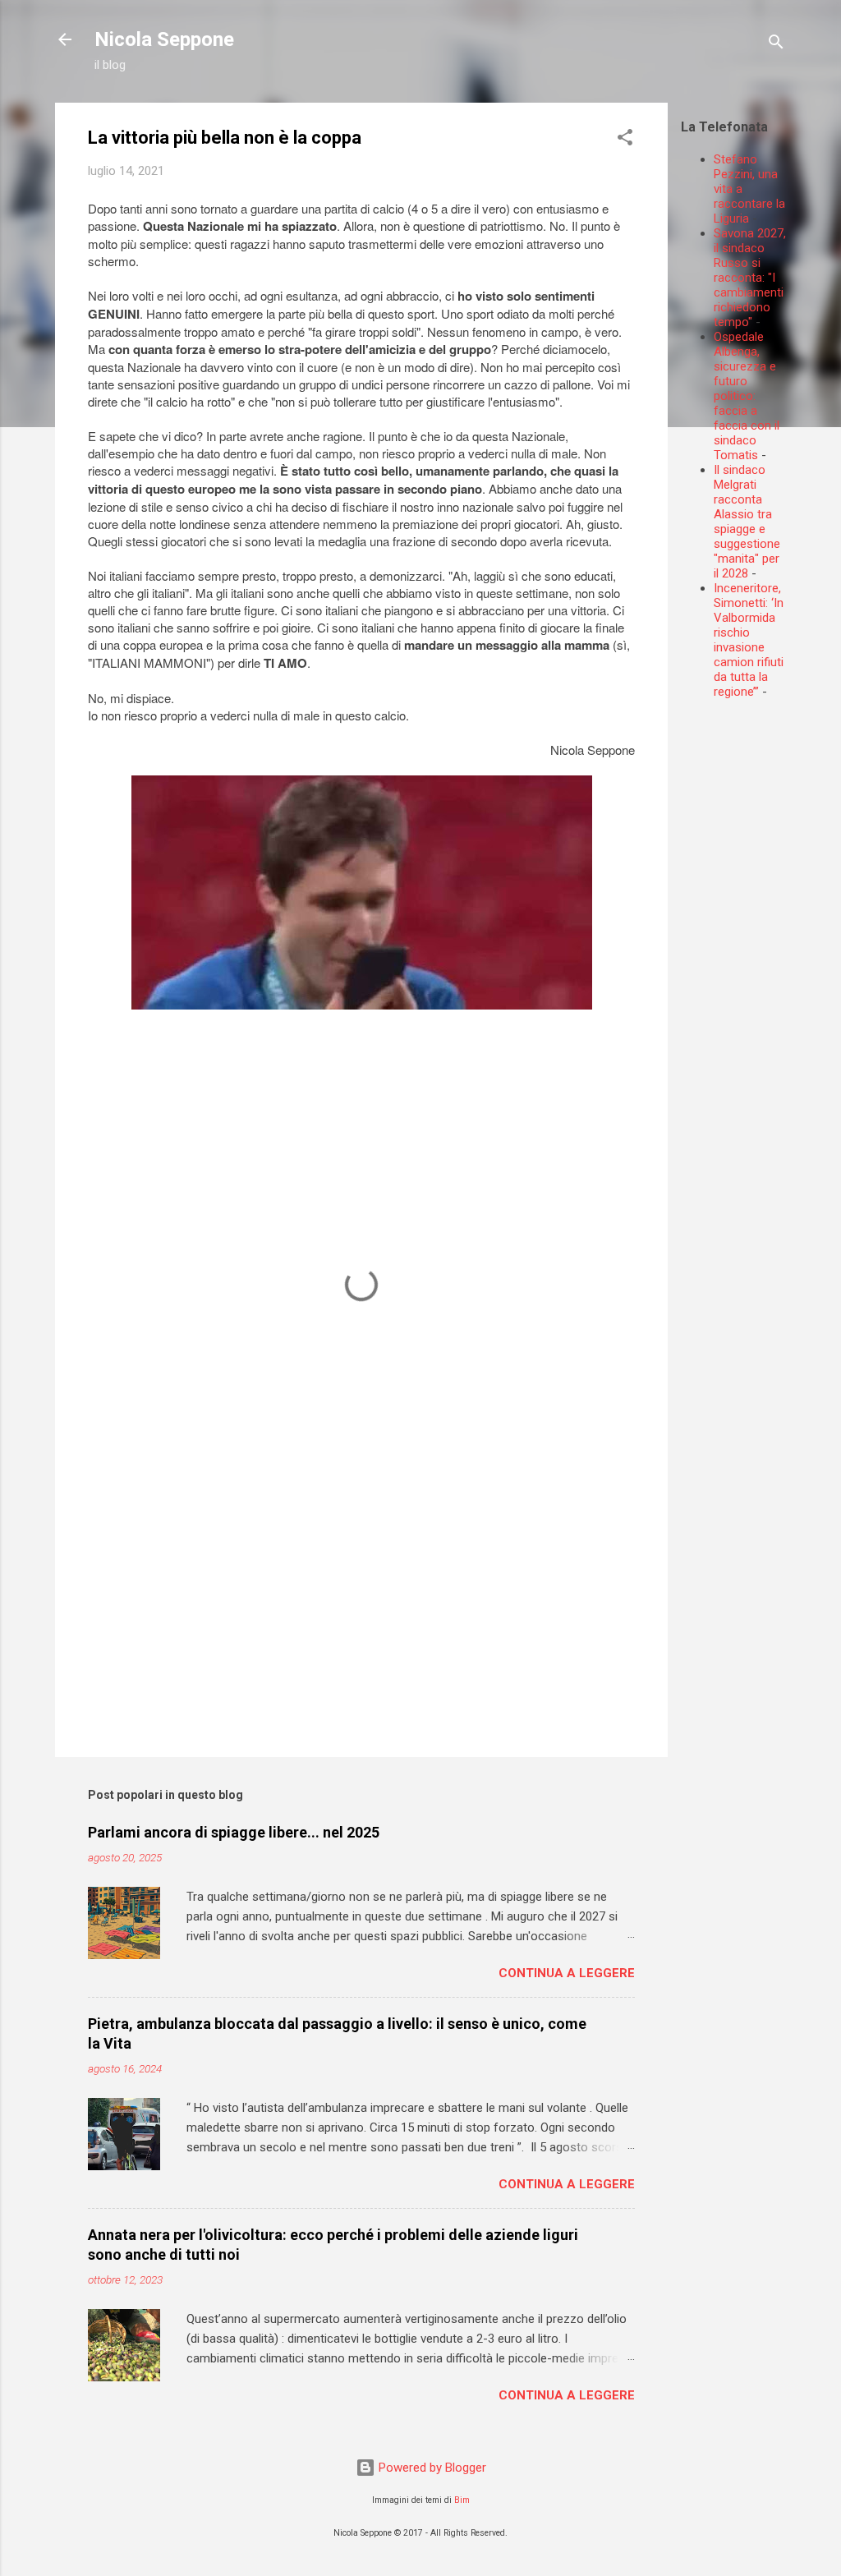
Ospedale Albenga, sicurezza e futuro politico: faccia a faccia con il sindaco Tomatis (747, 396)
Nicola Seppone (164, 39)
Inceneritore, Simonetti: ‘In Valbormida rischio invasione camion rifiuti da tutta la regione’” (749, 640)
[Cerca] (776, 45)
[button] (625, 140)
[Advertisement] (761, 959)
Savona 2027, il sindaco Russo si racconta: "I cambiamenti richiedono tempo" (750, 278)
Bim (462, 2500)
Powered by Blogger (431, 2468)
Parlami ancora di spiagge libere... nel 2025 (234, 1832)
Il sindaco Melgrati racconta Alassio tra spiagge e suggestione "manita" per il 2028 (747, 522)
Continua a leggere (567, 1973)
